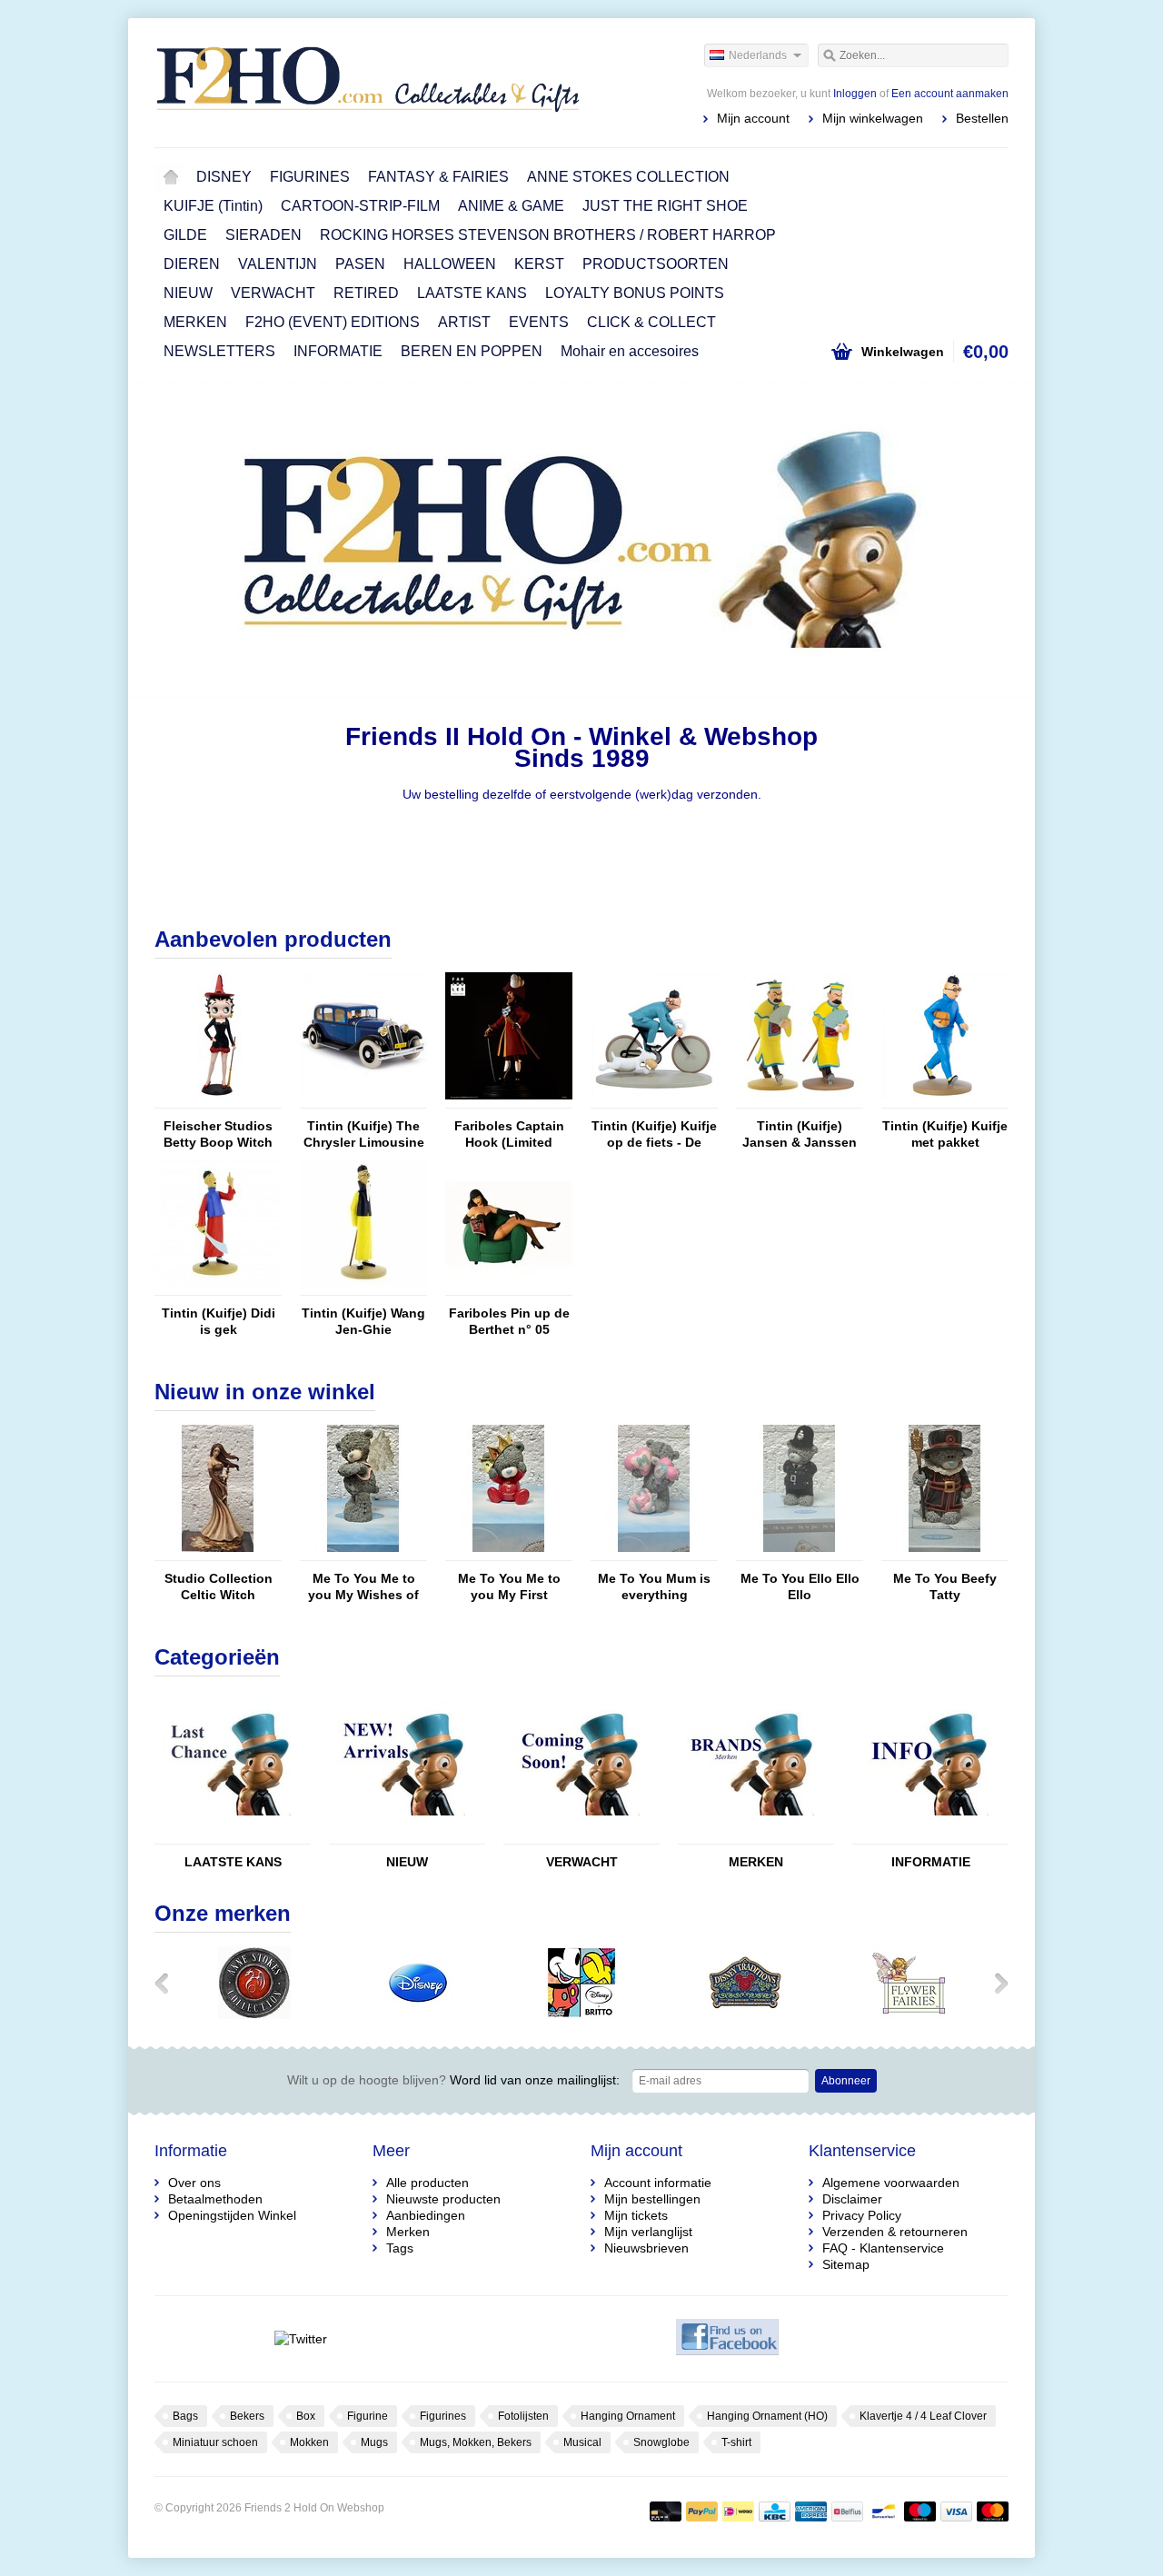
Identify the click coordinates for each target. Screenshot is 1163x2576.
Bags (185, 2416)
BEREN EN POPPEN (472, 351)
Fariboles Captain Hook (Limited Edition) (509, 1134)
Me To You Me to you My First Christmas (509, 1587)
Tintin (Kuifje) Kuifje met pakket (945, 1134)
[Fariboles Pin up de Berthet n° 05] (509, 1287)
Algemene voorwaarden (891, 2183)
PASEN (360, 264)
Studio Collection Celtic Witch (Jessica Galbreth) (219, 1587)
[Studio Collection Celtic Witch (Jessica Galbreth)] (218, 1552)
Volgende (985, 542)
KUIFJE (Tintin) (213, 206)
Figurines (443, 2416)
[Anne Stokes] (254, 2014)
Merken (408, 2232)
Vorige (178, 542)
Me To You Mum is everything (654, 1586)
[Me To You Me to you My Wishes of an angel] (363, 1552)
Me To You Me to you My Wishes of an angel (363, 1587)
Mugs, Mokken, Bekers (476, 2442)
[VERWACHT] (576, 1835)
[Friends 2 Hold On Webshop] (368, 82)
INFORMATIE (338, 351)
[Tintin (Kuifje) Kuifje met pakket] (945, 1099)
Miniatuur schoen (215, 2442)
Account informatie (658, 2183)
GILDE (185, 235)
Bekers (247, 2416)
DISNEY (224, 177)
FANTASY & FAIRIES (438, 177)
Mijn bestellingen (652, 2199)
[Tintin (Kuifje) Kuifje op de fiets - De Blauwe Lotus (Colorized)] (654, 1099)
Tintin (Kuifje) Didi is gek (219, 1321)
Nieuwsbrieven (646, 2248)
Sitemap (846, 2264)
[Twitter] (300, 2339)
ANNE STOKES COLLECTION (628, 177)
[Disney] (418, 2014)
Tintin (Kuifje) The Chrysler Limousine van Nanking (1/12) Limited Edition (364, 1134)
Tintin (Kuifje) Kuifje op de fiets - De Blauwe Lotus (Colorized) (654, 1134)
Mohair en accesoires (630, 351)
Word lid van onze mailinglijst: (453, 2080)
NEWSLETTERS (219, 351)
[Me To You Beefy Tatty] (945, 1552)
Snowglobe (661, 2442)
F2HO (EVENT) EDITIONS (333, 322)
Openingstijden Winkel (232, 2215)
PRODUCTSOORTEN (656, 264)
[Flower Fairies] (909, 2014)
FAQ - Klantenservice (883, 2248)
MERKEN (195, 322)
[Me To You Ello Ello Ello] (800, 1552)
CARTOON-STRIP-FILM (360, 206)
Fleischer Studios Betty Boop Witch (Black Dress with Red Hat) (218, 1134)
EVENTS (539, 322)
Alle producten (427, 2183)
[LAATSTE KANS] (227, 1835)
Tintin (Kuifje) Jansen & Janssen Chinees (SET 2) (800, 1134)
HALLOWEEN (450, 264)
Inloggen (855, 94)
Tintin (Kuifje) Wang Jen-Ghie (363, 1321)
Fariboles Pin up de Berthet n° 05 (509, 1321)
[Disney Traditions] (745, 2014)
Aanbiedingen (426, 2215)
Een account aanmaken (950, 94)
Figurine (368, 2416)
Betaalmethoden (215, 2199)
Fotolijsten (523, 2416)
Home (171, 177)
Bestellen (982, 118)
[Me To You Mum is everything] (654, 1552)
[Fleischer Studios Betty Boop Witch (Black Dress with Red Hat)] (218, 1099)
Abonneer (846, 2081)
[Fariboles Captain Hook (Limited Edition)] (509, 1099)
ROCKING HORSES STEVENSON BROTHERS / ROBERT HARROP (548, 235)
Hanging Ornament (628, 2416)
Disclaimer (852, 2199)
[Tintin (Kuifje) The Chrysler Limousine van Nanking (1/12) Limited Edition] (363, 1099)
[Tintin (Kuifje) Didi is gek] (218, 1287)
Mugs (374, 2442)
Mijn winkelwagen (873, 118)
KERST (539, 264)
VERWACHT (273, 293)
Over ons (194, 2183)
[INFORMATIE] (925, 1835)
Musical (582, 2442)
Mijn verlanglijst (648, 2232)
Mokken (309, 2442)
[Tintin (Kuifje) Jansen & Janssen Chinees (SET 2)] (800, 1099)
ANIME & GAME (511, 206)
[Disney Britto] (581, 2014)
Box (306, 2416)
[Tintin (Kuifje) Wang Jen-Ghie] (363, 1287)
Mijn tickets (636, 2215)
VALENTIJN (278, 264)
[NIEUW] (402, 1835)
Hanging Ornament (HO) (767, 2416)
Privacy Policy (862, 2215)
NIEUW (188, 293)
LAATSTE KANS (472, 293)
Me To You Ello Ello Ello (800, 1586)
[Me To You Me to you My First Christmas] (509, 1552)
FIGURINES (310, 177)
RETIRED (366, 293)
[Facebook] (727, 2339)
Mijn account (753, 118)
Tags (400, 2248)
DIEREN (192, 264)
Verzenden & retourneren (895, 2232)
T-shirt (736, 2442)
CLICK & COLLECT (651, 322)
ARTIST (464, 322)
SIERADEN (263, 235)
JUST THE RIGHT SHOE (665, 206)
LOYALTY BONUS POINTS (635, 293)
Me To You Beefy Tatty (945, 1586)
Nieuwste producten (443, 2199)
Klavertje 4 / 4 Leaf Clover (923, 2416)
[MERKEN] (750, 1835)
